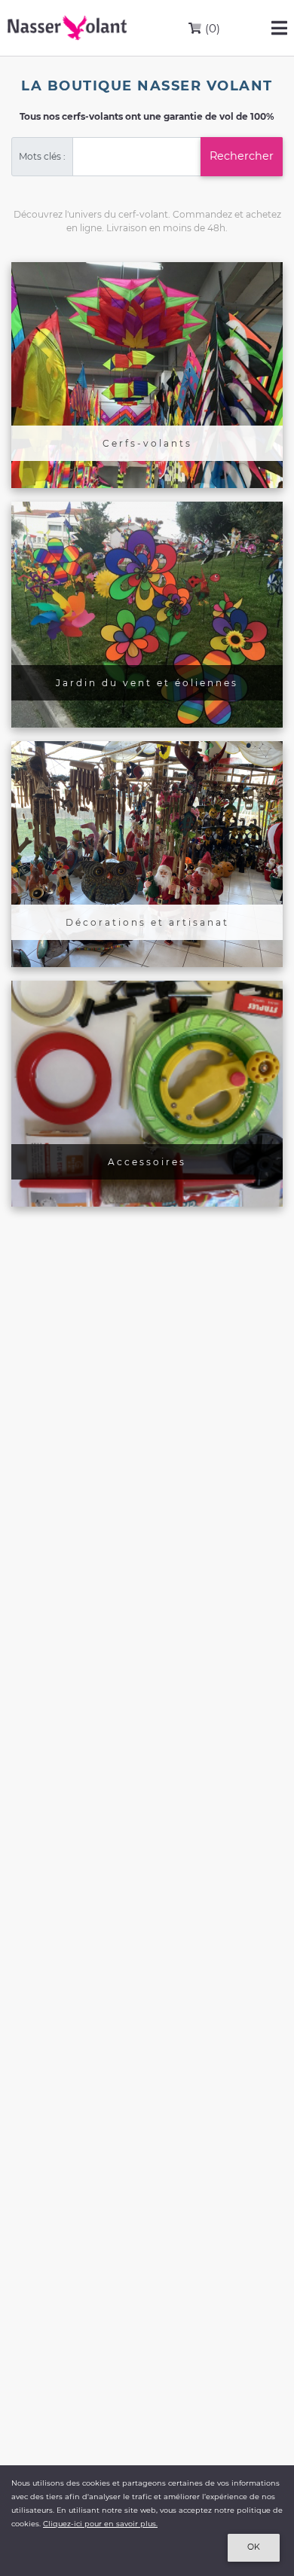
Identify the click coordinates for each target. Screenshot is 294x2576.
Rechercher (242, 156)
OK (254, 2547)
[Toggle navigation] (279, 28)
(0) (211, 28)
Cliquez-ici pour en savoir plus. (100, 2524)
